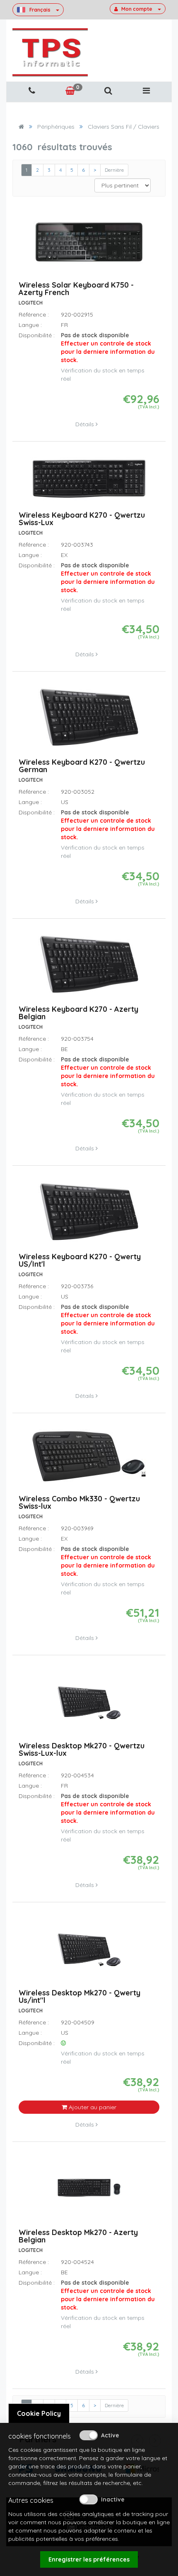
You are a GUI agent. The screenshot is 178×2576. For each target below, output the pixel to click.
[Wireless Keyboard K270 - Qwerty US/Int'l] (89, 1215)
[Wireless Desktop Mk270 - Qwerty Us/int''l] (89, 1952)
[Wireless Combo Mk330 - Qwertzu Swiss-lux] (89, 1460)
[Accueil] (21, 127)
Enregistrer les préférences (89, 2559)
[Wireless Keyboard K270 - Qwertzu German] (89, 721)
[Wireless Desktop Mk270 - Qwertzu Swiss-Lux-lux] (89, 1704)
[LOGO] (50, 52)
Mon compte (137, 9)
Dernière (114, 170)
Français (40, 10)
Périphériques (56, 127)
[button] (108, 91)
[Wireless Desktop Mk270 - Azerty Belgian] (89, 2191)
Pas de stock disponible (108, 348)
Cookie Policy (39, 2413)
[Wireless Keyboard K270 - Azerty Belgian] (89, 968)
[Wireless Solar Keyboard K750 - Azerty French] (89, 246)
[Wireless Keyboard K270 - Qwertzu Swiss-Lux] (89, 482)
